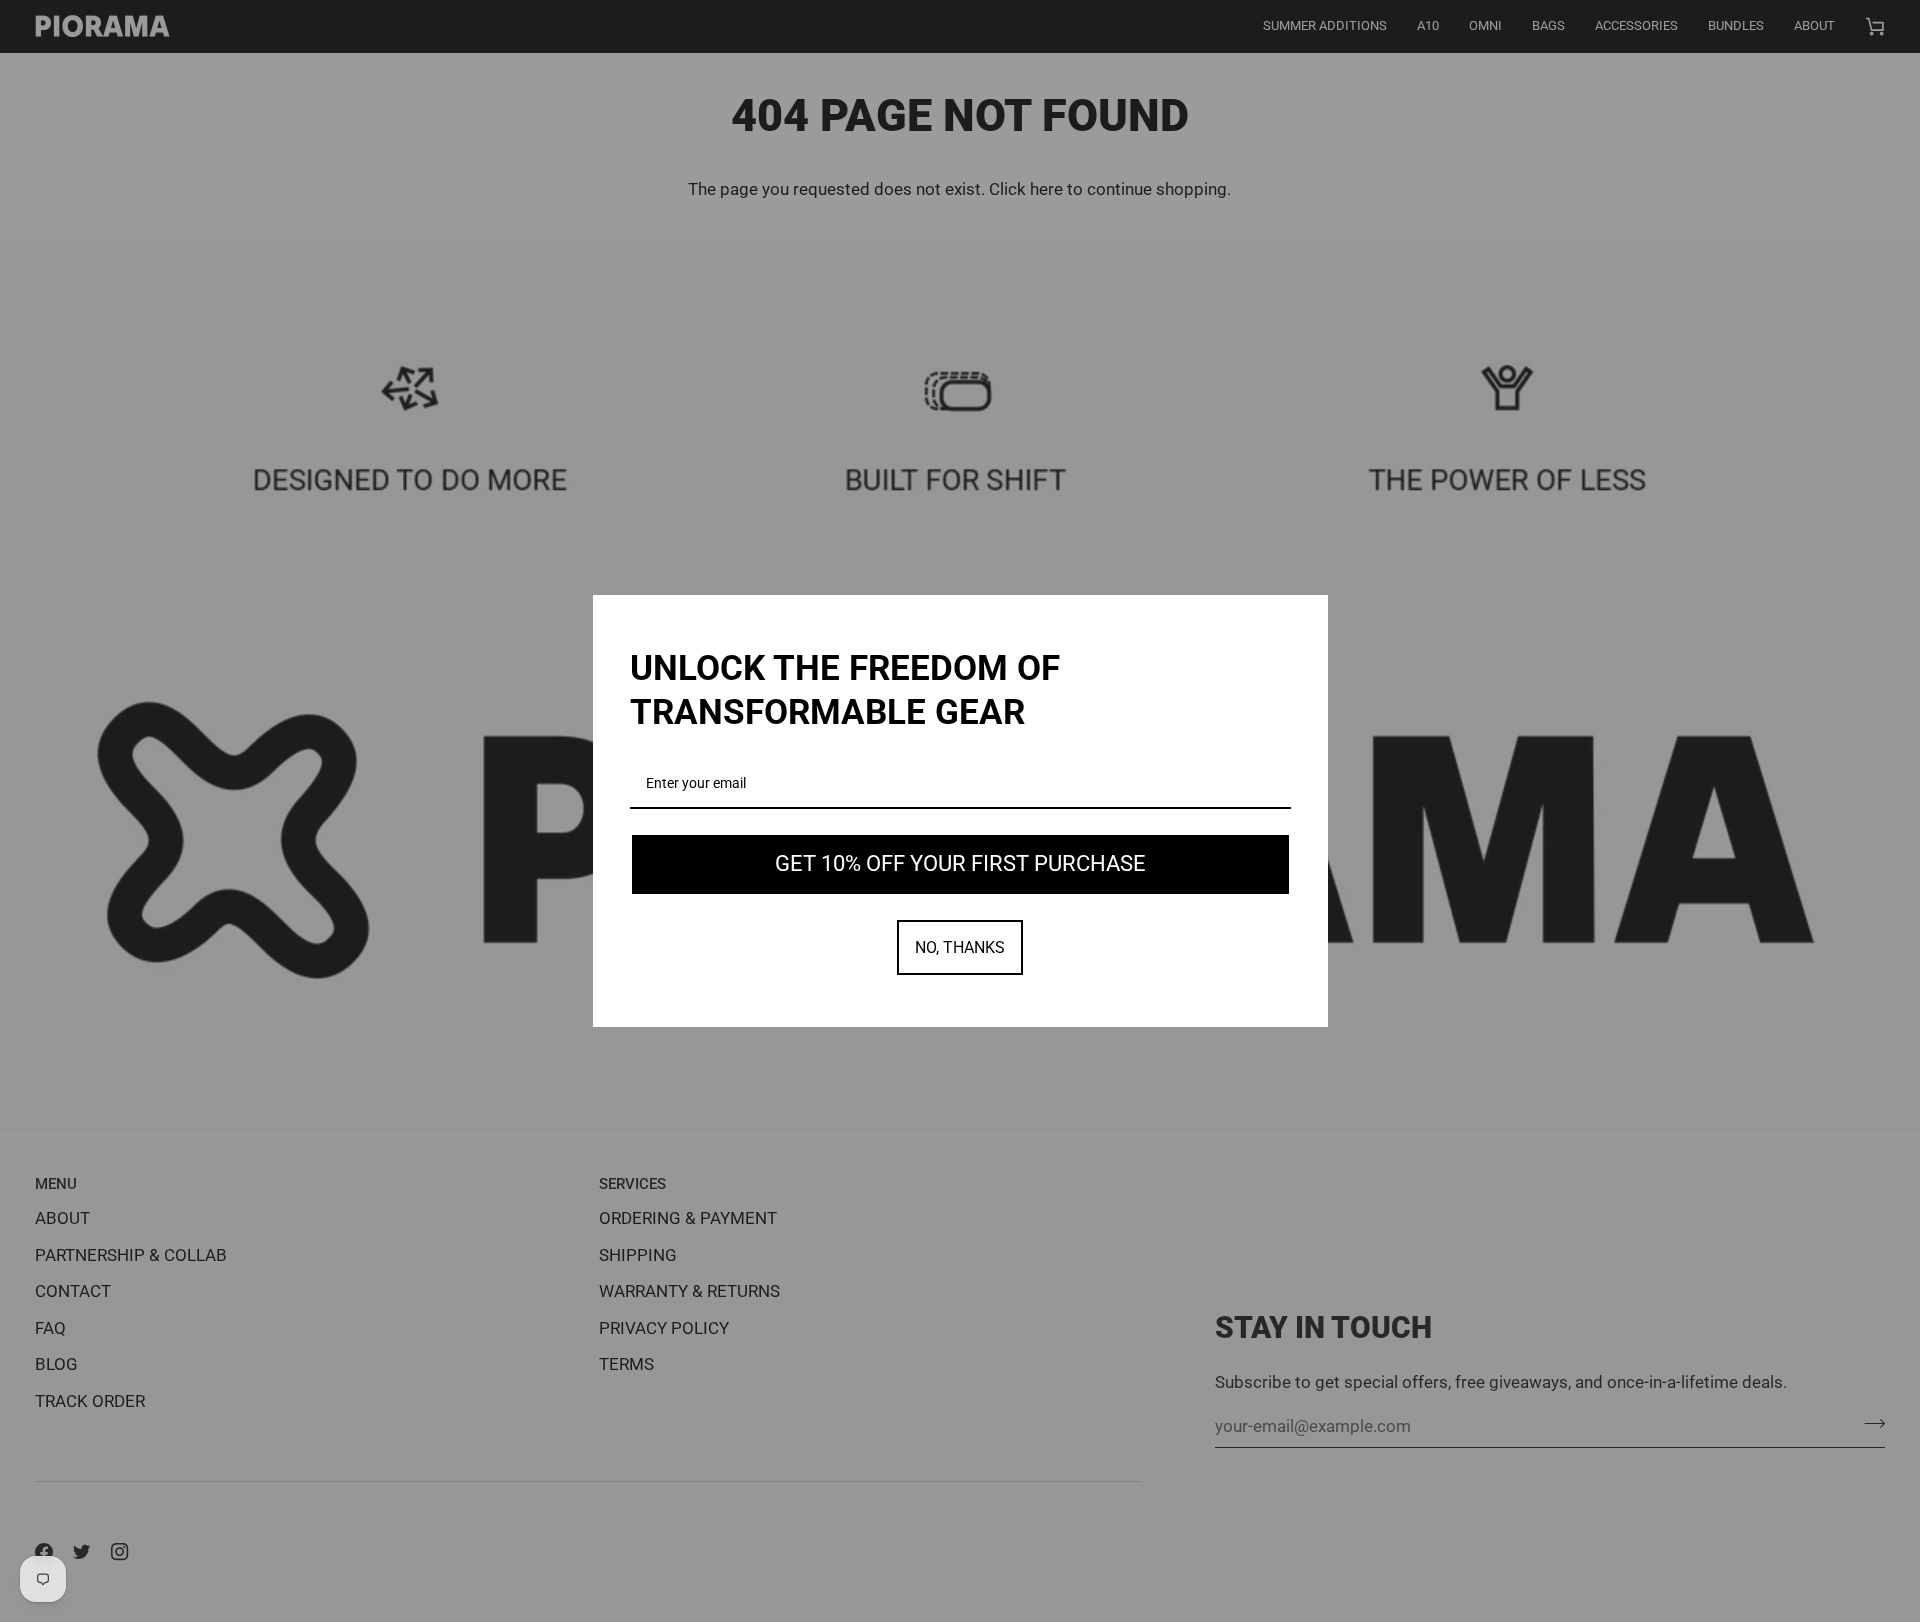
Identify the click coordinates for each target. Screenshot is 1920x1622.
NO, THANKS (960, 947)
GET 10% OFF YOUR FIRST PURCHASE (960, 863)
